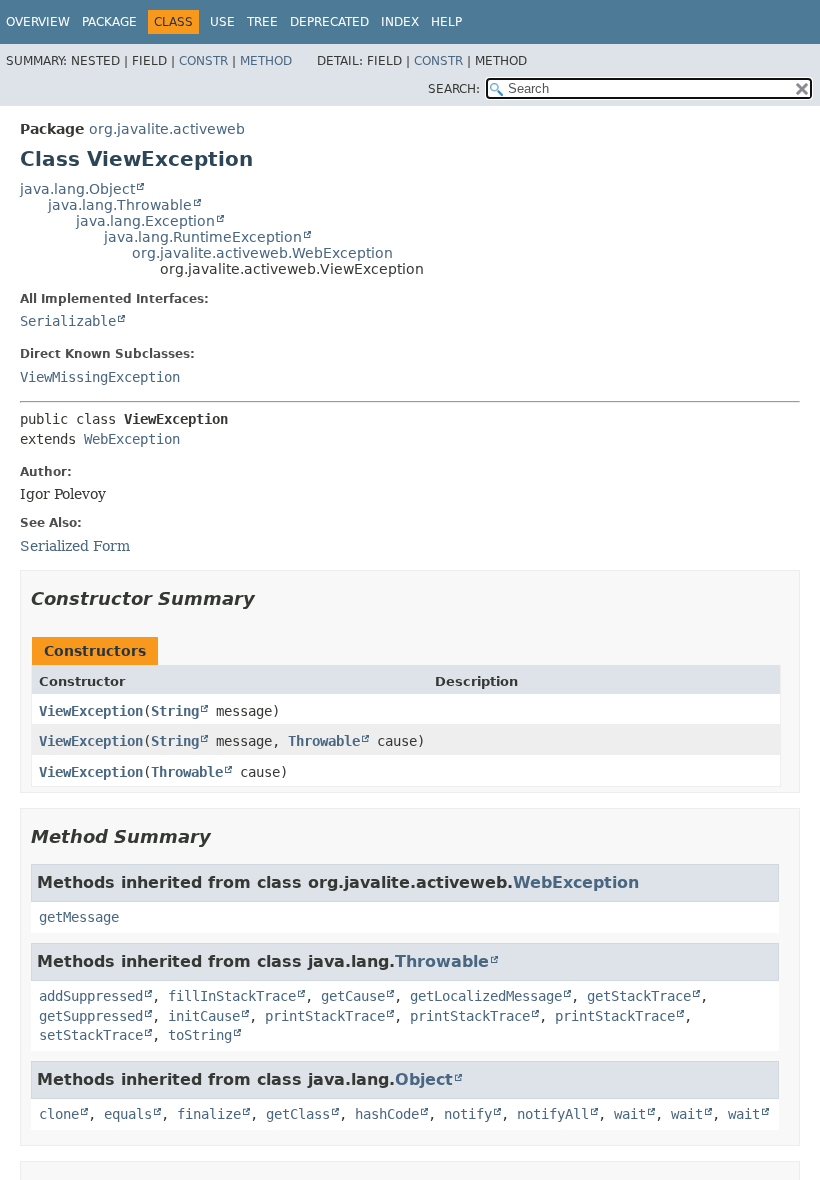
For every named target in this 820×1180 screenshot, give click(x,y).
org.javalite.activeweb (167, 129)
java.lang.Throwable (120, 205)
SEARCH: (454, 89)
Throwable (324, 741)
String (175, 711)
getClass (298, 1114)
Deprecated (329, 22)
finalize (209, 1114)
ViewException (91, 711)
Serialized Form (75, 546)
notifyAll (553, 1114)
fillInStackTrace (232, 996)
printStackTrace (325, 1016)
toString (200, 1035)
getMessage (79, 917)
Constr (203, 61)
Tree (262, 22)
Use (222, 22)
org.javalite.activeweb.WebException (262, 253)
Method (266, 61)
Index (400, 22)
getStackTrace (639, 996)
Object (424, 1079)
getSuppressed (91, 1016)
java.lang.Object (77, 189)
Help (446, 22)
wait (630, 1114)
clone (59, 1114)
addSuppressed (91, 996)
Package (109, 22)
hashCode (387, 1114)
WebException (132, 439)
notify (468, 1114)
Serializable (68, 321)
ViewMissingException (100, 377)
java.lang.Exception (145, 221)
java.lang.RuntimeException (203, 237)
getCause (353, 996)
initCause (204, 1016)
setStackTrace (91, 1035)
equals (128, 1114)
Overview (38, 22)
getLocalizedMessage (486, 996)
